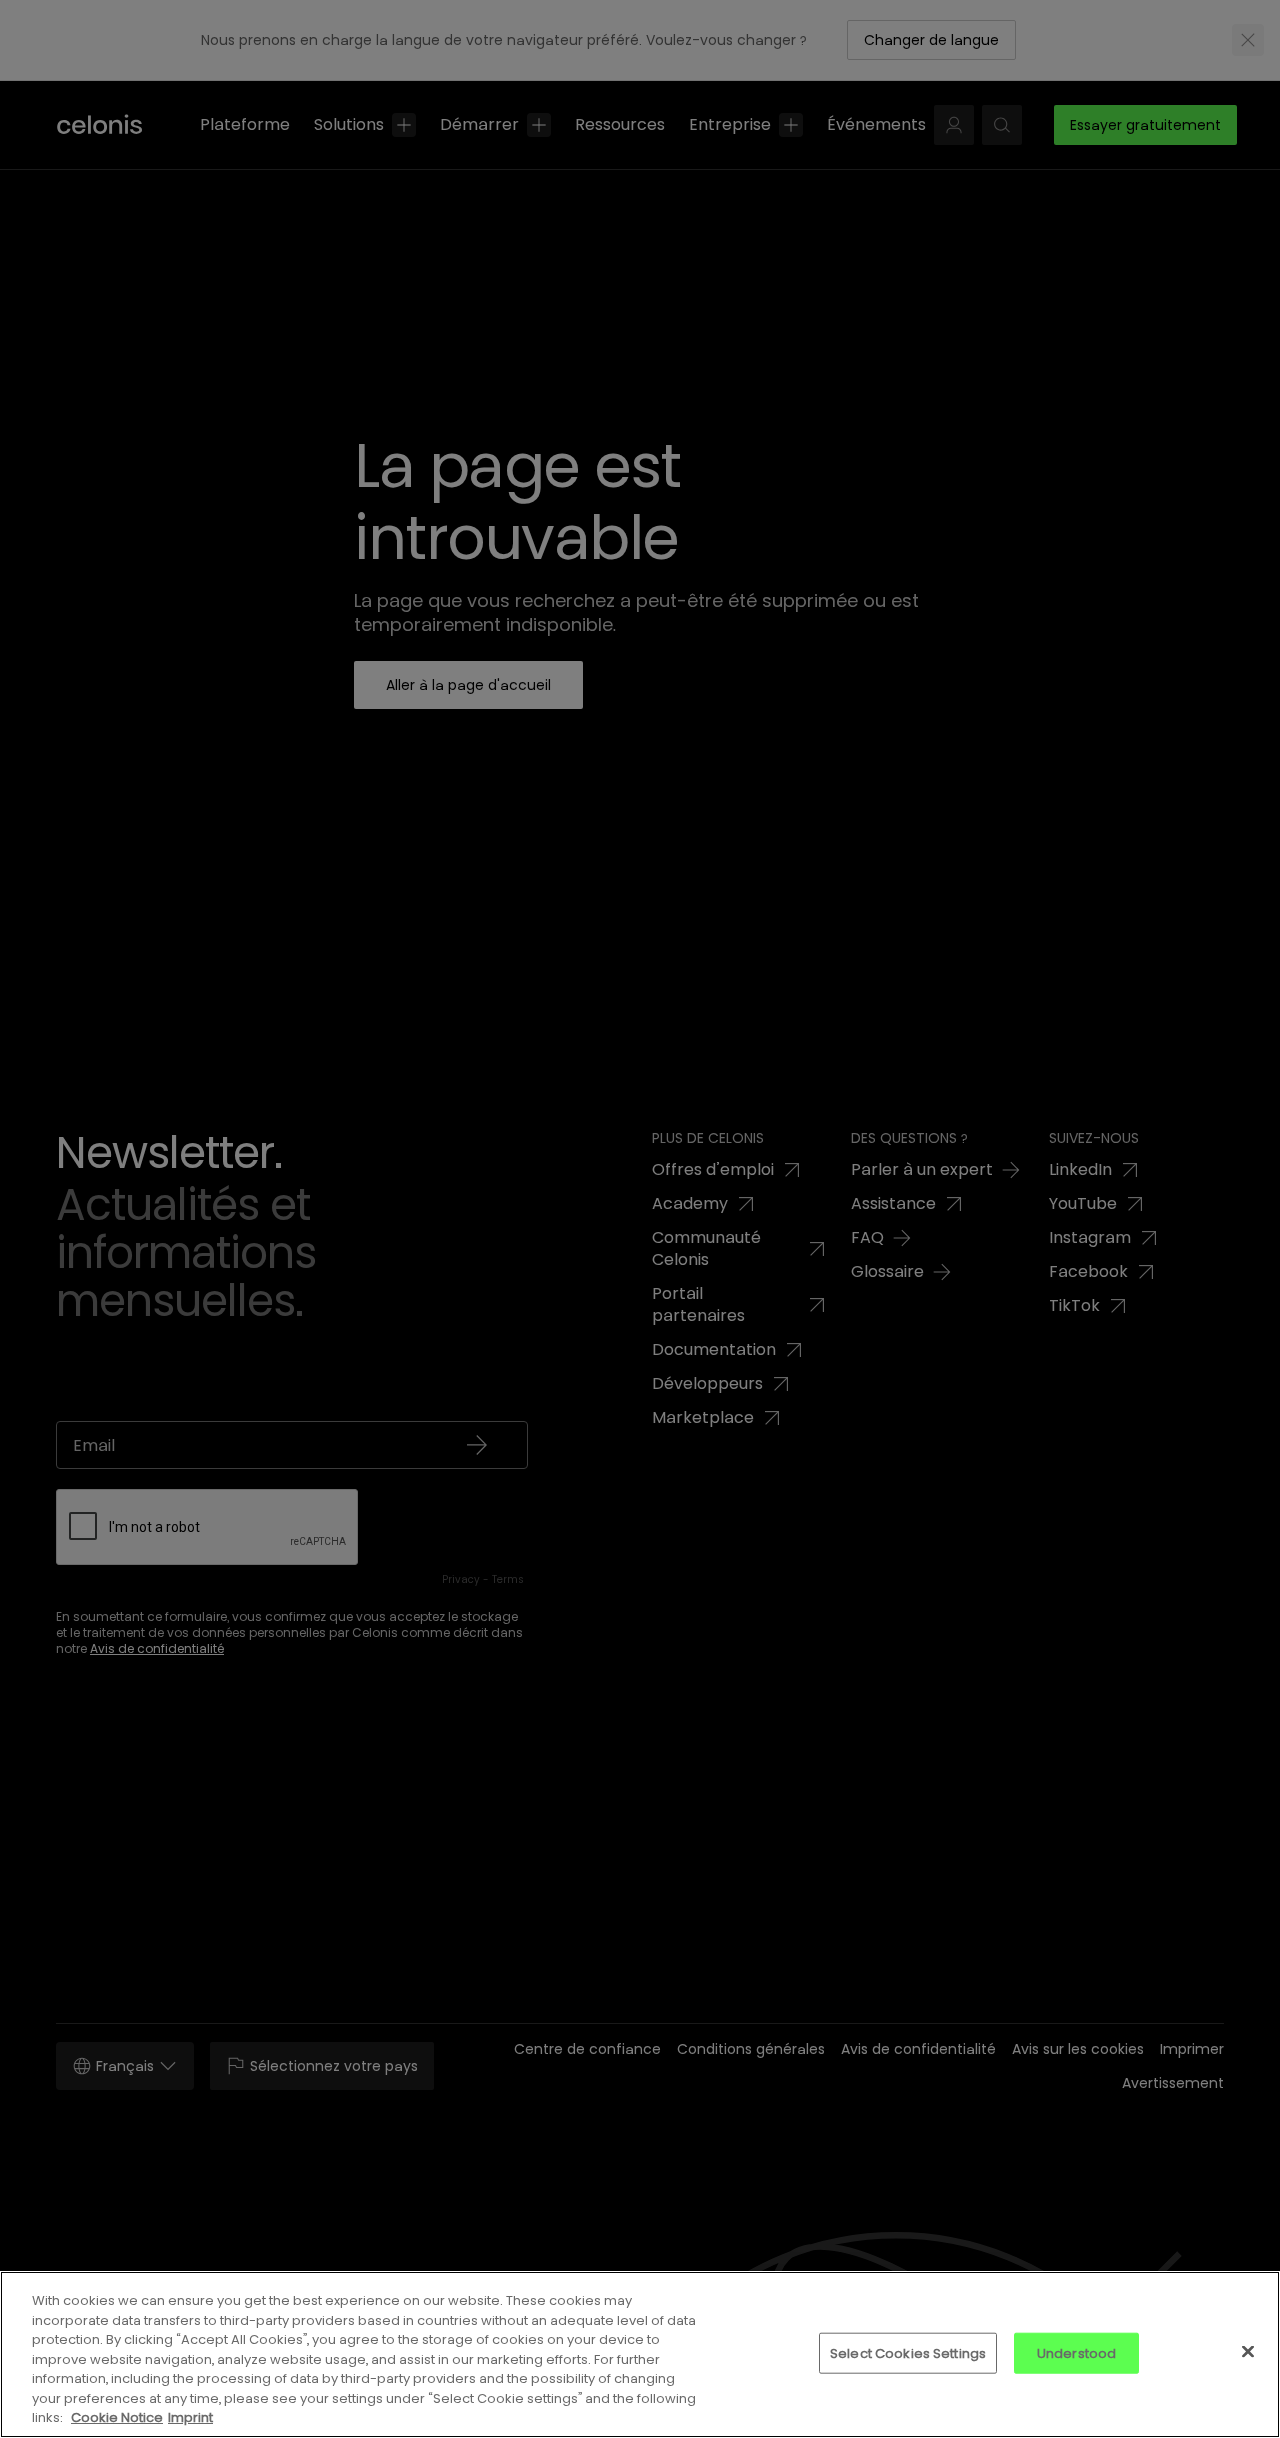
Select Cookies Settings (908, 2352)
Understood (1076, 2352)
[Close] (1248, 2351)
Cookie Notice (117, 2417)
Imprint (190, 2417)
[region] (640, 2354)
